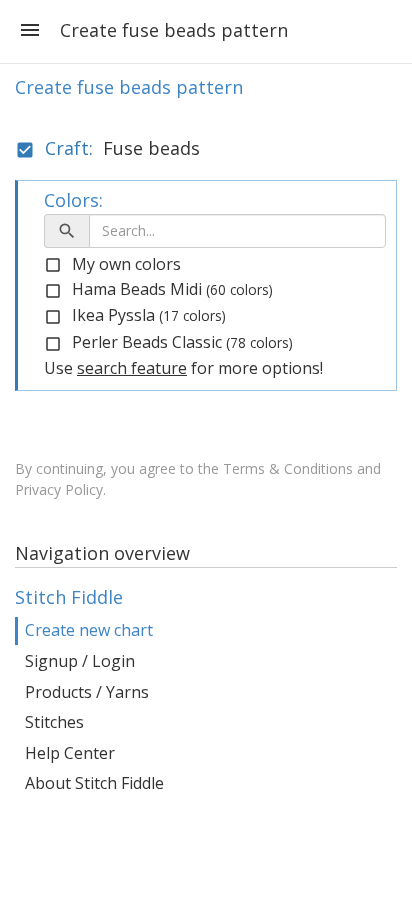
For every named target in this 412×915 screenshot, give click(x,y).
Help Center (70, 753)
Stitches (54, 722)
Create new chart (89, 630)
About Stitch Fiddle (94, 783)
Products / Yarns (87, 692)
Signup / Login (80, 661)
